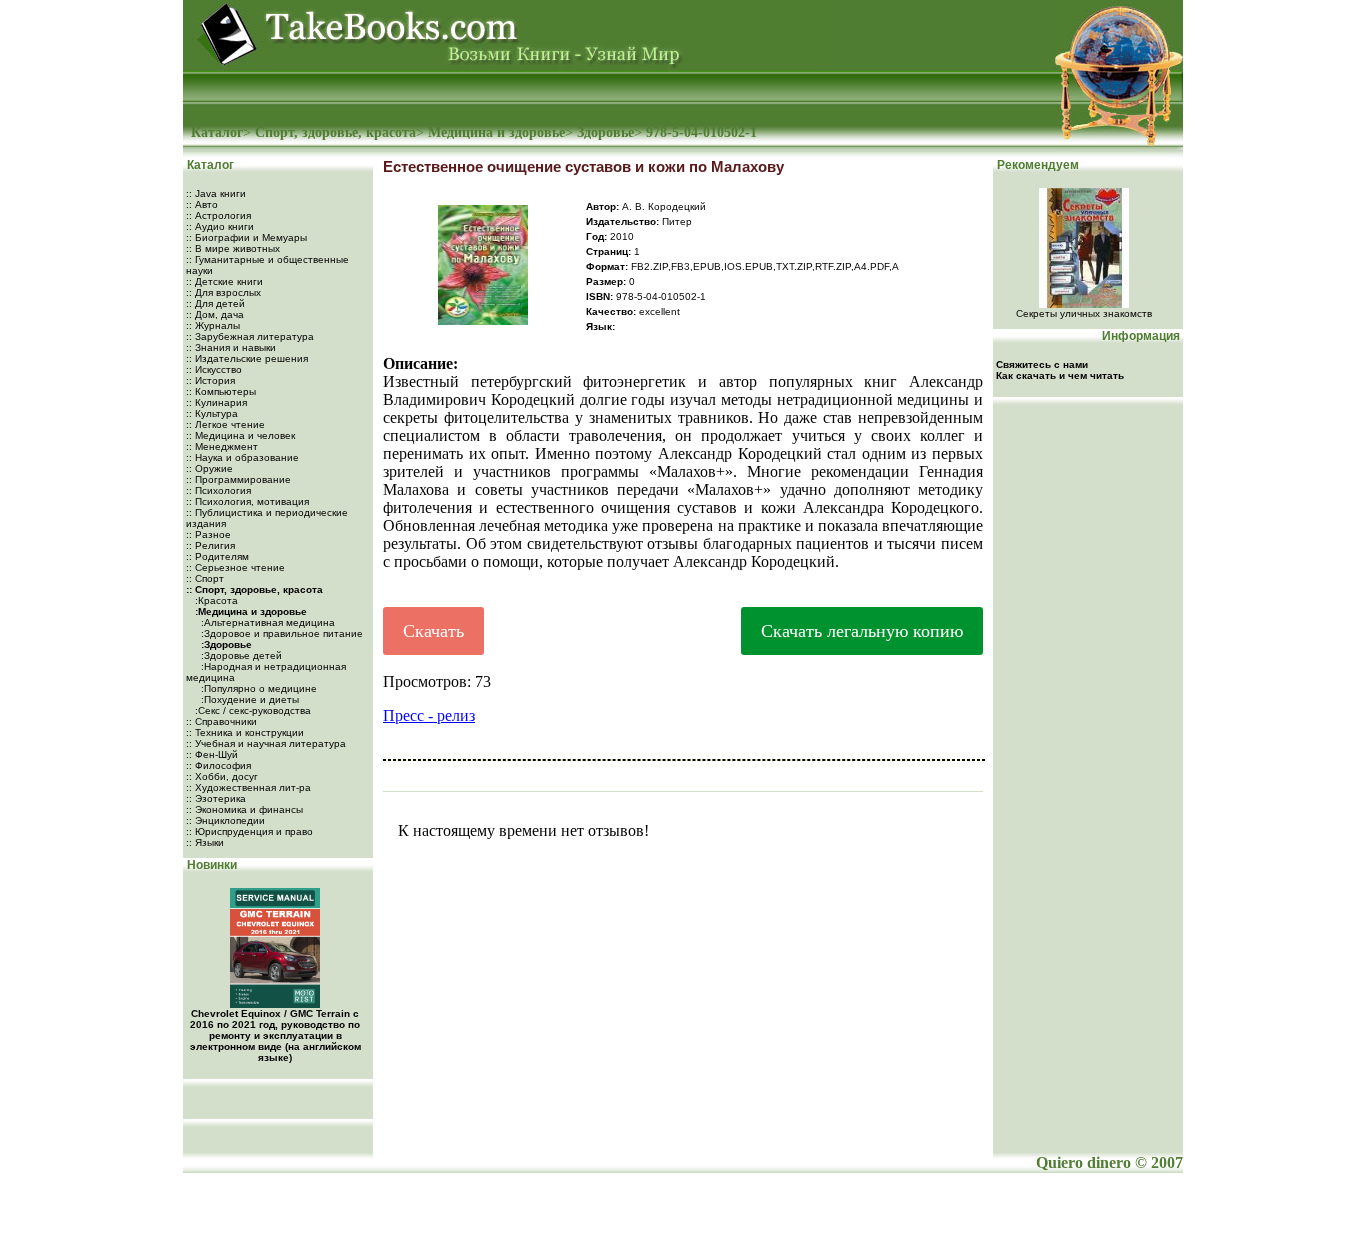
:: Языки (205, 842)
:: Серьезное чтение (235, 567)
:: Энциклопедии (225, 820)
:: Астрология (218, 215)
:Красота (215, 600)
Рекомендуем (1036, 165)
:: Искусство (214, 369)
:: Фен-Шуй (212, 754)
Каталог (217, 132)
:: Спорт (205, 578)
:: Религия (210, 545)
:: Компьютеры (221, 391)
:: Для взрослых (223, 292)
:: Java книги (216, 193)
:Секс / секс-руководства (251, 710)
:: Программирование (238, 479)
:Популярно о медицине (257, 688)
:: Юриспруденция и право (249, 831)
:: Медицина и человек (240, 435)
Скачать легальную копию (862, 631)
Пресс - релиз (429, 715)
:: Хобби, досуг (222, 776)
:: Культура (212, 413)
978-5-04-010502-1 (701, 132)
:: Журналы (213, 325)
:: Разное (208, 534)
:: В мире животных (233, 248)
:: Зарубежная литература (250, 336)
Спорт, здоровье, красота (335, 132)
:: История (210, 380)
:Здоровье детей (240, 655)
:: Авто (202, 204)
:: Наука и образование (242, 457)
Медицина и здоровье (496, 132)
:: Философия (218, 765)
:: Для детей (215, 303)
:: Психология (218, 490)
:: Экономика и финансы (244, 809)
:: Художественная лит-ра (248, 787)
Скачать (433, 631)
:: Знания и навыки (231, 347)
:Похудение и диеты (248, 699)
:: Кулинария (216, 402)
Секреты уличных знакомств (1084, 313)
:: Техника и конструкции (245, 732)
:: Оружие (209, 468)
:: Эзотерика (216, 798)
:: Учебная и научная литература (266, 743)
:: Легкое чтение (225, 424)
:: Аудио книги (220, 226)
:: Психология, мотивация (247, 501)
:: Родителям (217, 556)
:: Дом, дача (215, 314)
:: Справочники (221, 721)
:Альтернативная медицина (266, 622)
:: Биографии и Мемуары (246, 237)
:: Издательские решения (247, 358)
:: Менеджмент (222, 446)
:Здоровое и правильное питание (280, 633)
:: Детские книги (224, 281)
